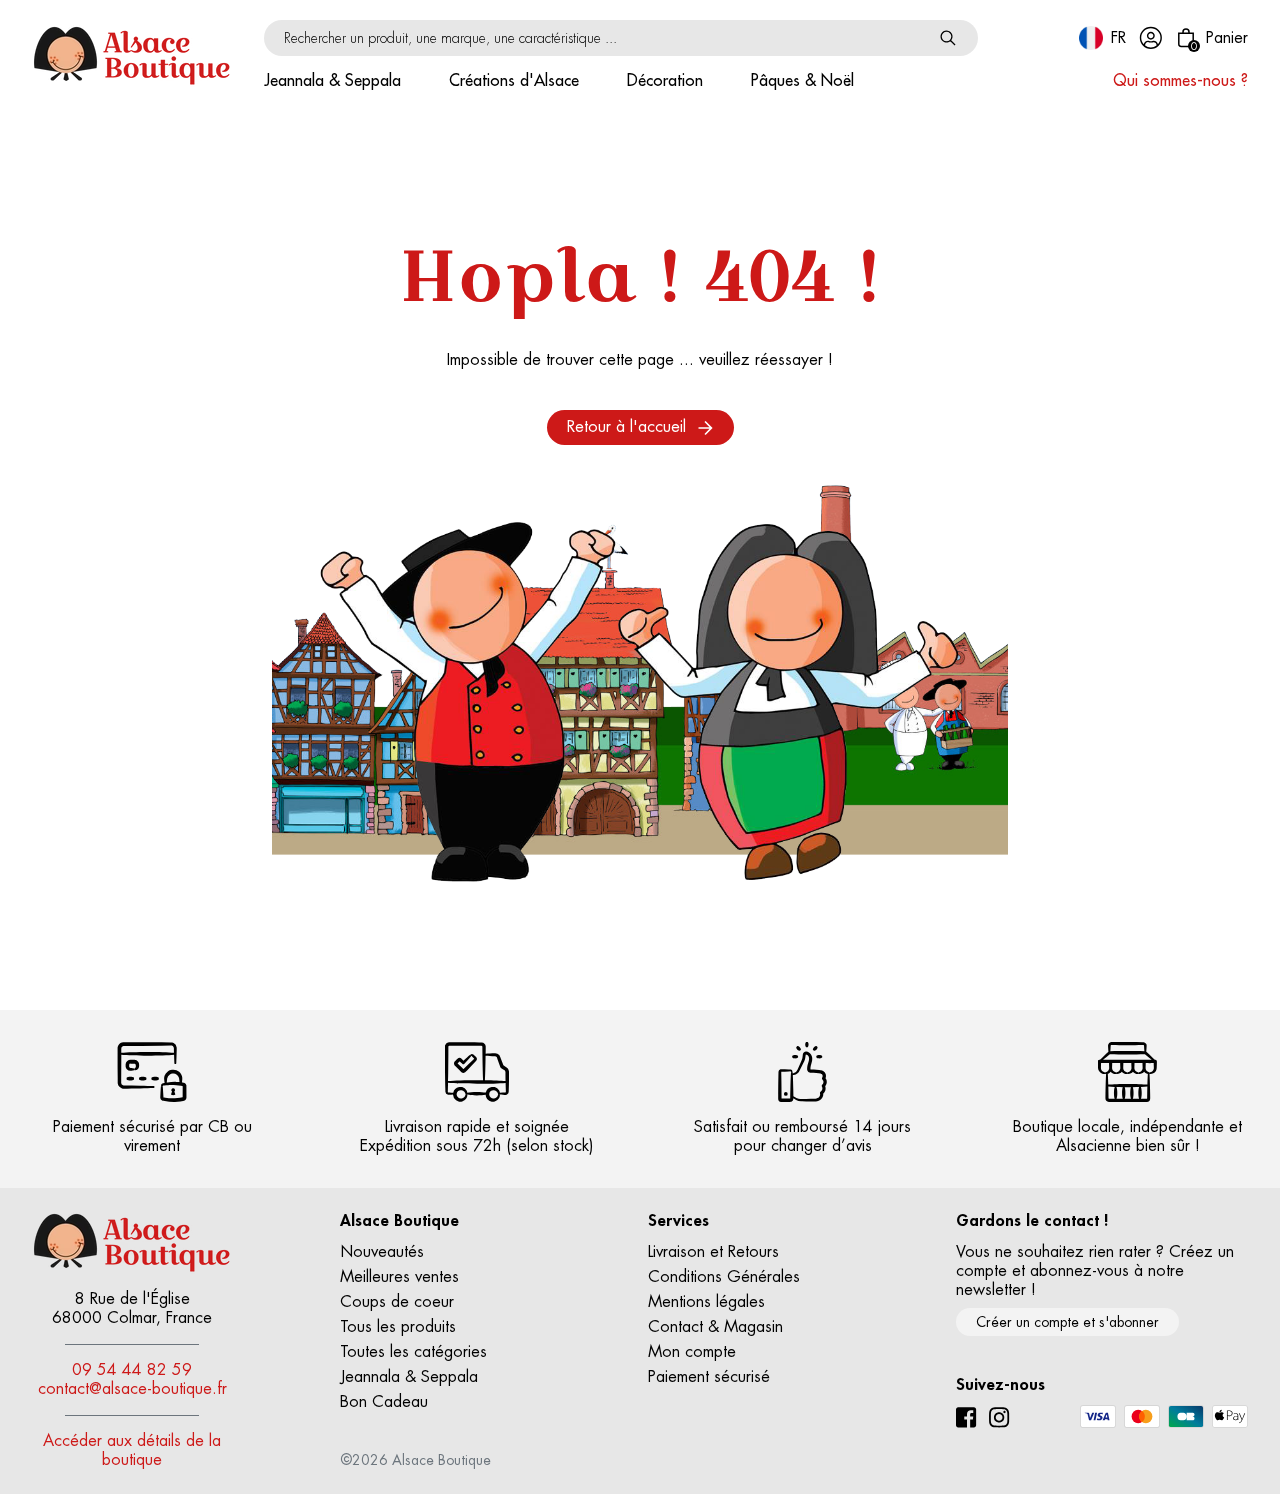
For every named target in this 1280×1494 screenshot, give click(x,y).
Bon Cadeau (384, 1402)
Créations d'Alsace (514, 81)
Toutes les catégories (413, 1352)
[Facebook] (966, 1417)
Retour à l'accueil (626, 427)
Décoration (665, 81)
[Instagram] (999, 1417)
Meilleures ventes (399, 1277)
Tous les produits (398, 1327)
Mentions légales (706, 1302)
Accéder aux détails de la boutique (132, 1450)
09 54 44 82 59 (132, 1370)
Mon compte (692, 1352)
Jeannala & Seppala (332, 81)
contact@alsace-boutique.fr (132, 1389)
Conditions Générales (724, 1277)
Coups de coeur (397, 1302)
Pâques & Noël (802, 81)
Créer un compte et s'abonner (1067, 1322)
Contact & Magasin (715, 1327)
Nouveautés (382, 1252)
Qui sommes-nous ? (1180, 81)
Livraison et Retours (713, 1252)
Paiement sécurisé (709, 1377)
